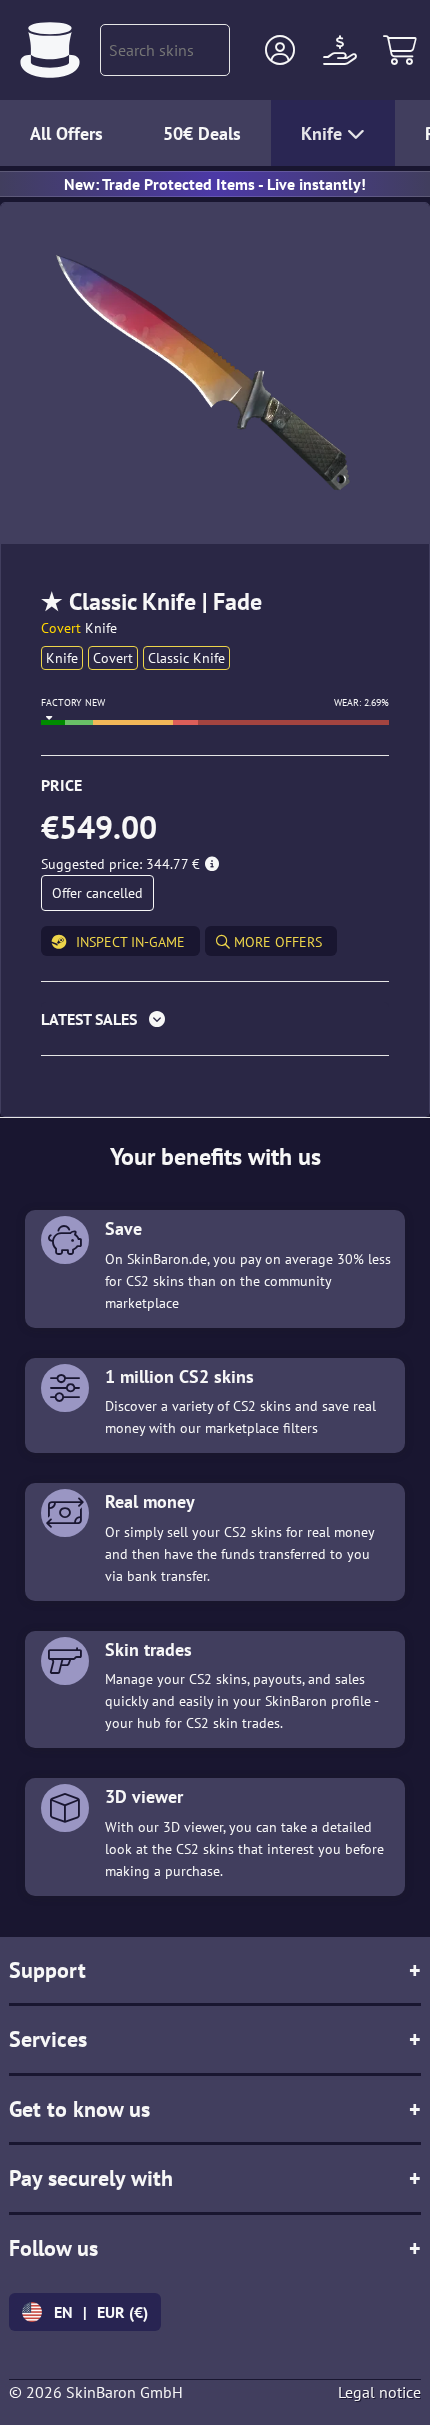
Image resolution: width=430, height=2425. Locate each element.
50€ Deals (202, 133)
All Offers (66, 133)
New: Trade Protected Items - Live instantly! (215, 184)
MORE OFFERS (276, 942)
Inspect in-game (130, 942)
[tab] (215, 1023)
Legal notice (379, 2392)
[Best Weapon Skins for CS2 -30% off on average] (50, 50)
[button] (280, 50)
